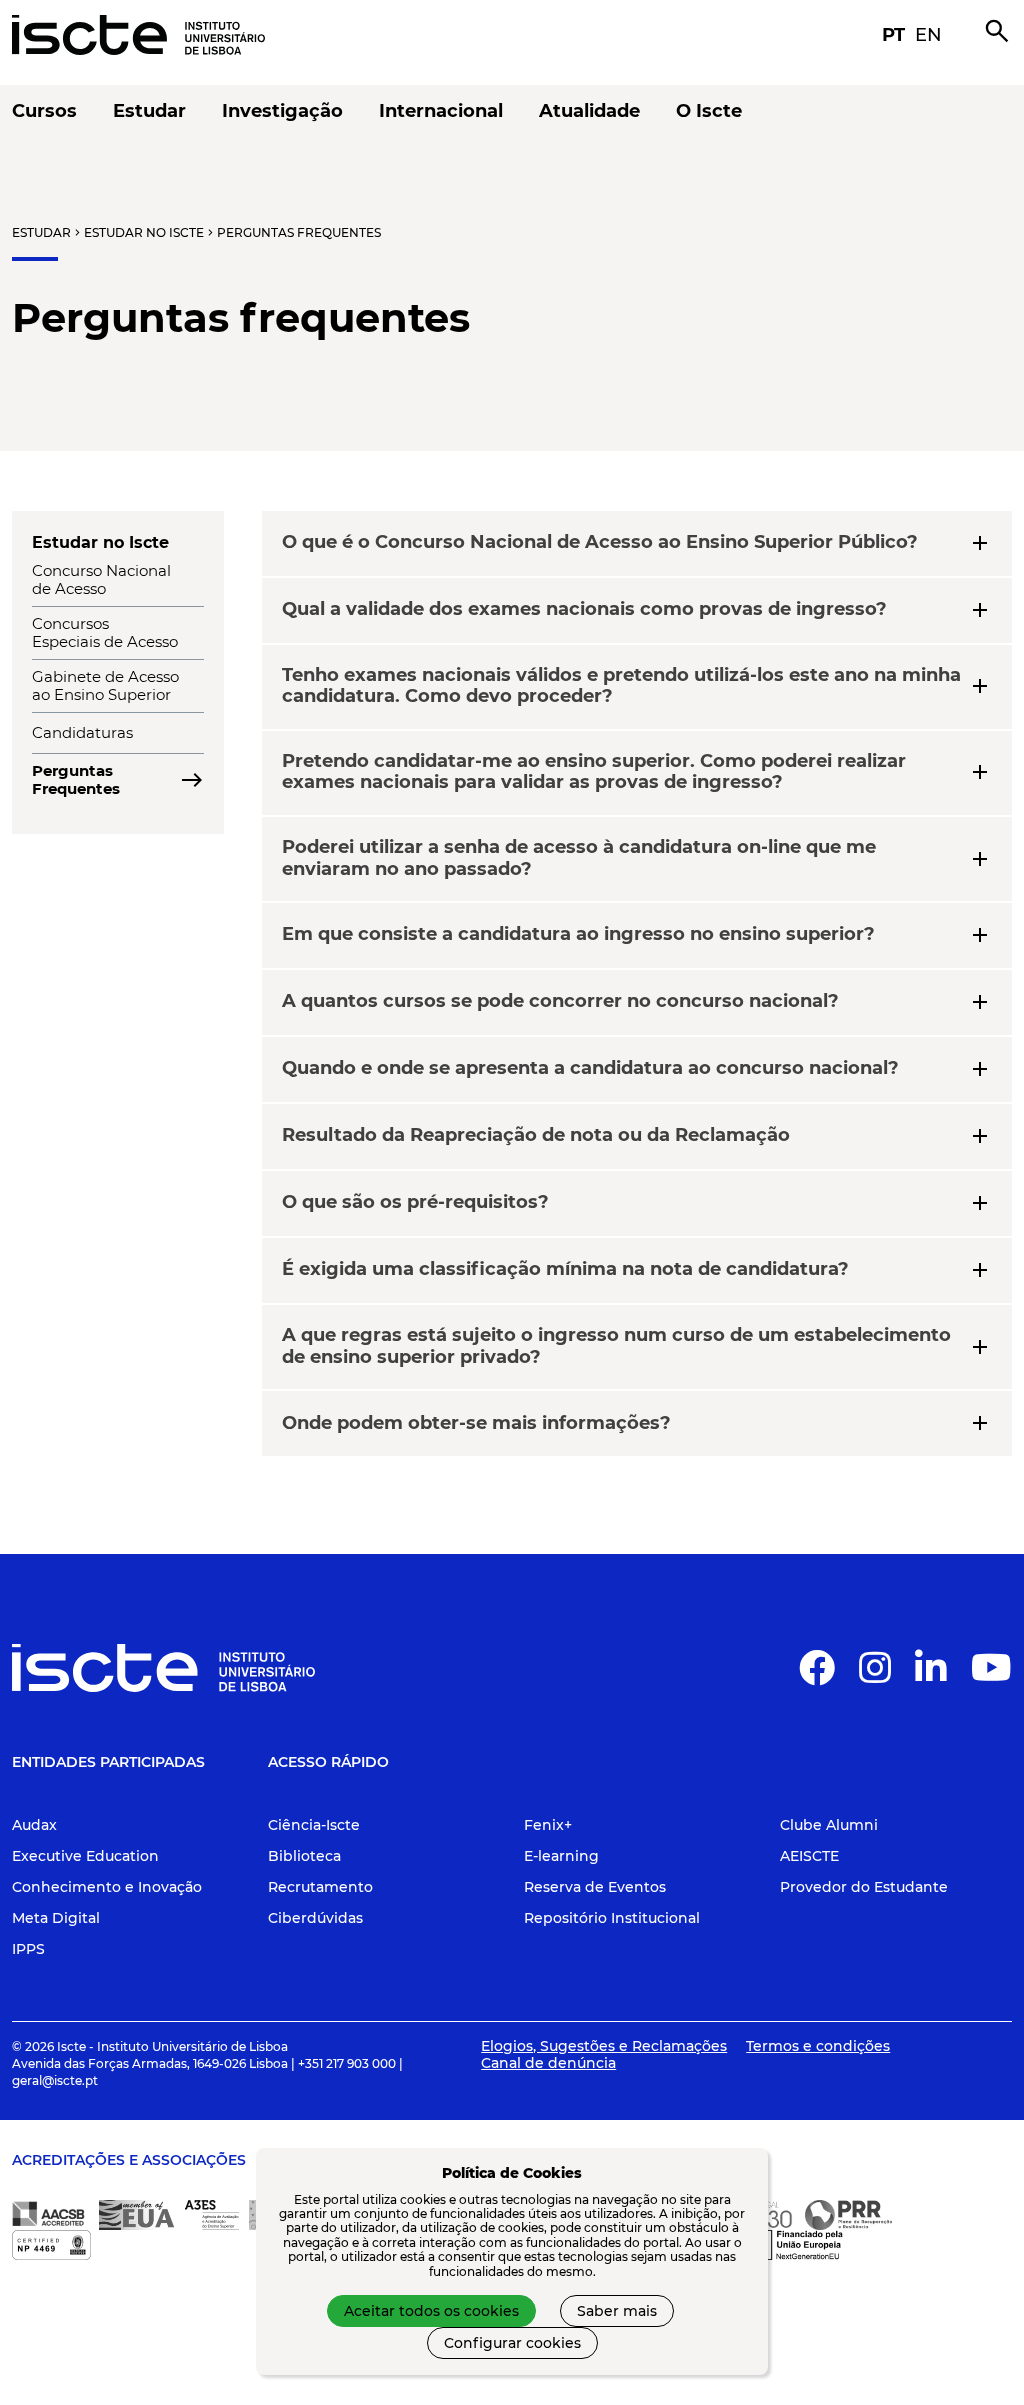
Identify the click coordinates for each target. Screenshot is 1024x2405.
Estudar (41, 232)
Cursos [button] (44, 111)
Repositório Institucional (612, 1918)
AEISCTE (809, 1856)
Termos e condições (818, 2046)
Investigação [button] (282, 111)
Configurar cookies (512, 2343)
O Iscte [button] (709, 111)
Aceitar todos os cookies (431, 2311)
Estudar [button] (149, 111)
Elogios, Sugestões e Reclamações (604, 2046)
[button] (817, 1676)
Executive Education (85, 1856)
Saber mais (617, 2311)
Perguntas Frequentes (299, 232)
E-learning (561, 1856)
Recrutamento (320, 1887)
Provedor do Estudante (864, 1887)
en (928, 35)
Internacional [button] (441, 111)
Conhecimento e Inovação (107, 1887)
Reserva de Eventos (595, 1887)
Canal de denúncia (548, 2063)
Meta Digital (56, 1918)
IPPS (28, 1949)
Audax (34, 1825)
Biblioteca (304, 1856)
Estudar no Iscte (144, 232)
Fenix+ (548, 1825)
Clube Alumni (829, 1825)
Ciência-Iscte (314, 1825)
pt (893, 35)
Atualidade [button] (589, 111)
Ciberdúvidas (315, 1918)
